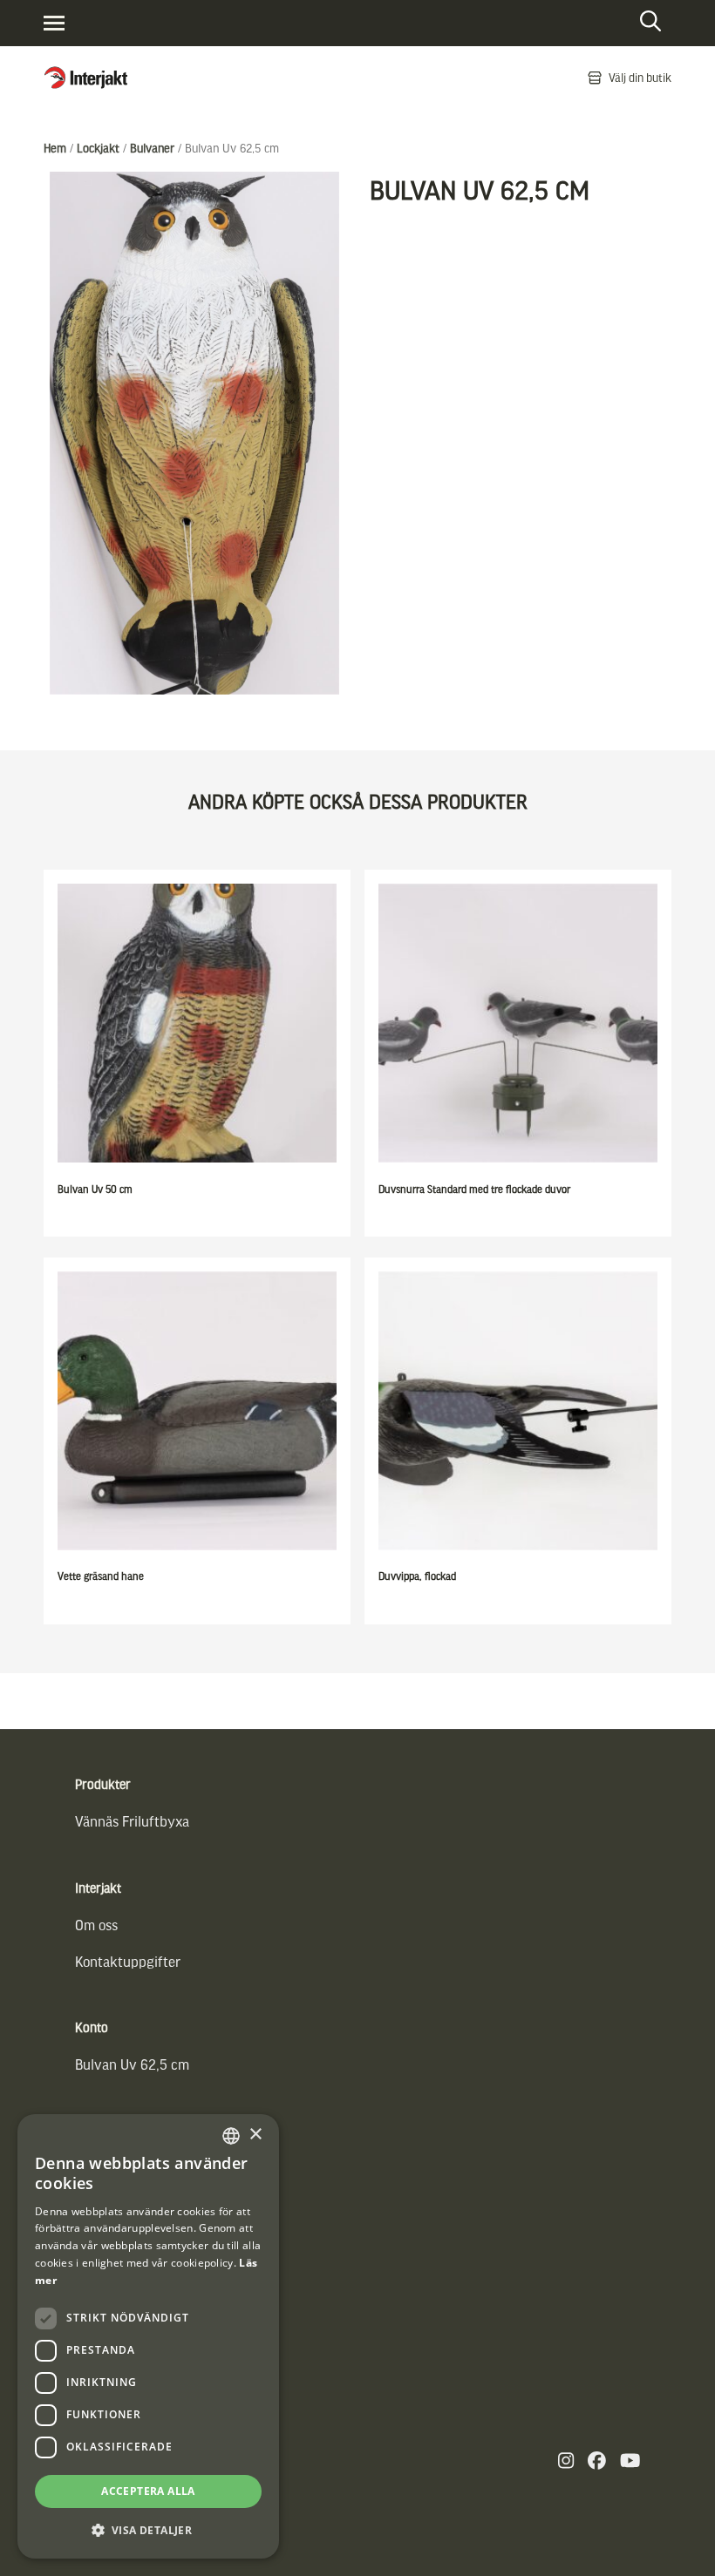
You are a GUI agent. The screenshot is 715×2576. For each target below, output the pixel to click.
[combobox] (231, 2136)
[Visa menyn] (54, 23)
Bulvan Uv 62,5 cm (132, 2064)
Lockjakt (98, 148)
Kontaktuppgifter (128, 1961)
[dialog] (148, 2336)
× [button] (255, 2135)
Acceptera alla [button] (148, 2491)
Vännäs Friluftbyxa (132, 1821)
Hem (55, 148)
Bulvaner (152, 148)
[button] (148, 2530)
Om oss (96, 1925)
